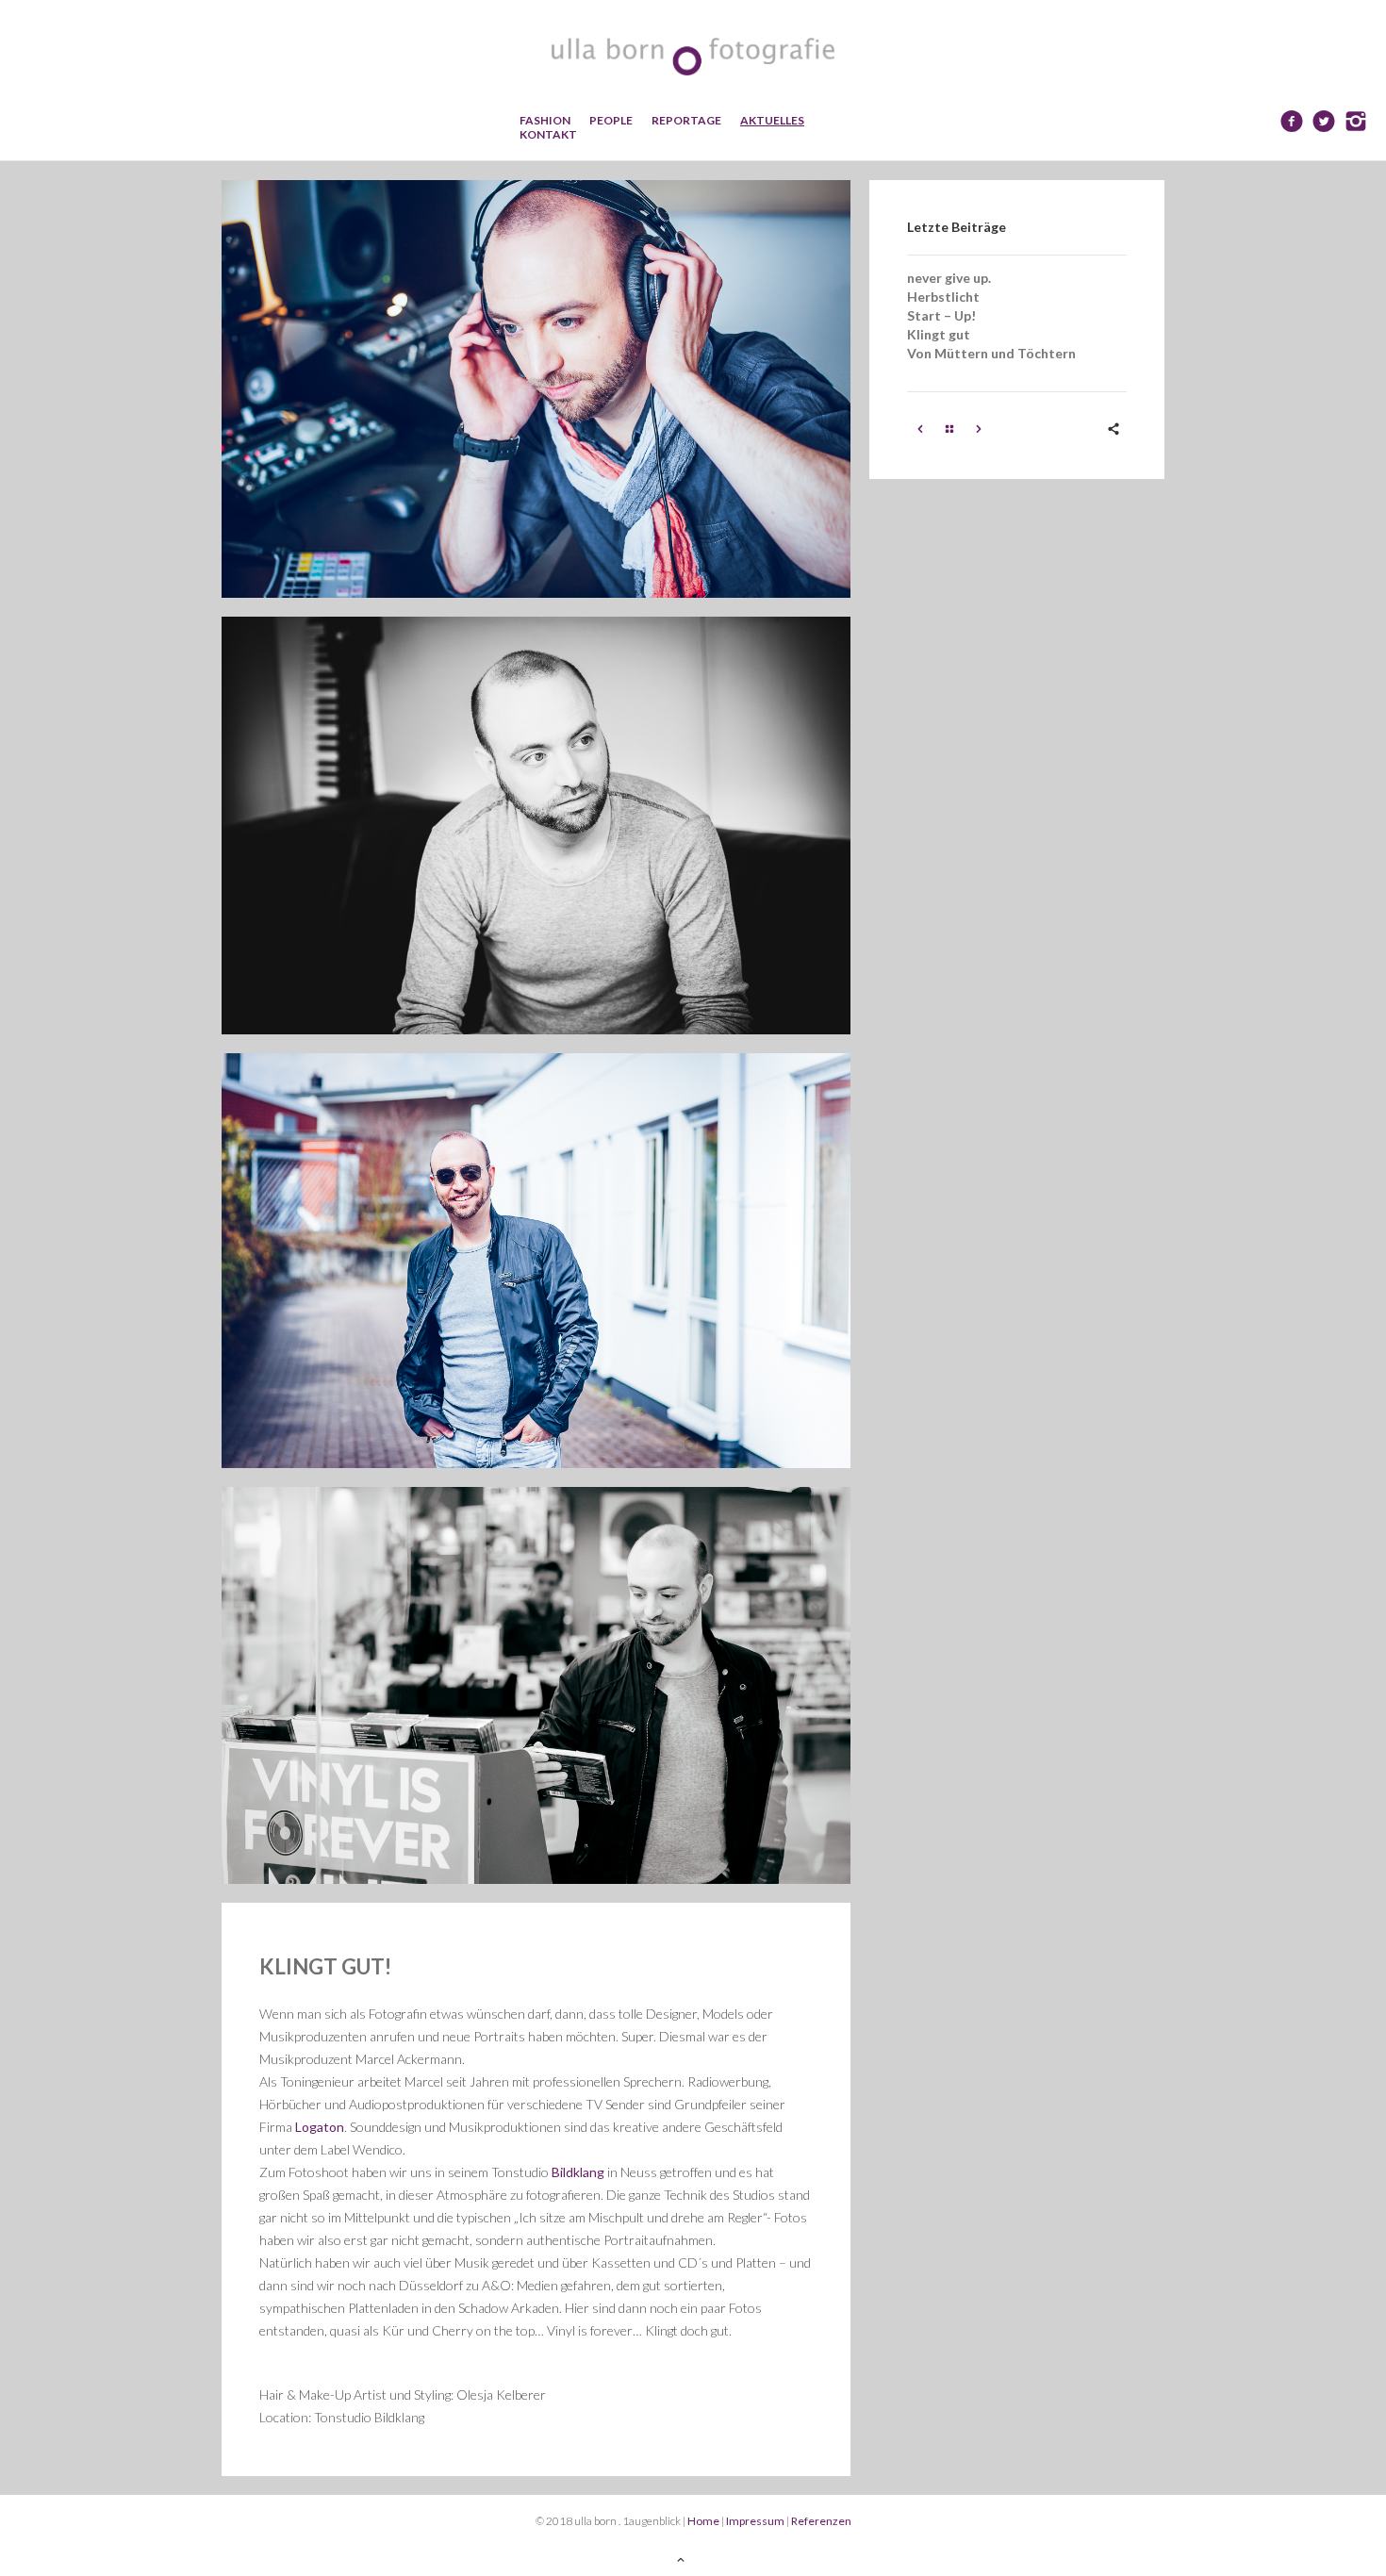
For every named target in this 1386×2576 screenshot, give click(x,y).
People (611, 120)
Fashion (545, 120)
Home (703, 2521)
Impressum (755, 2521)
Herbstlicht (943, 297)
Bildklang (578, 2172)
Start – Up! (941, 315)
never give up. (949, 278)
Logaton (320, 2127)
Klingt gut (939, 334)
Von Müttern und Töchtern (991, 353)
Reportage (686, 120)
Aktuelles (772, 120)
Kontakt (548, 134)
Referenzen (821, 2521)
